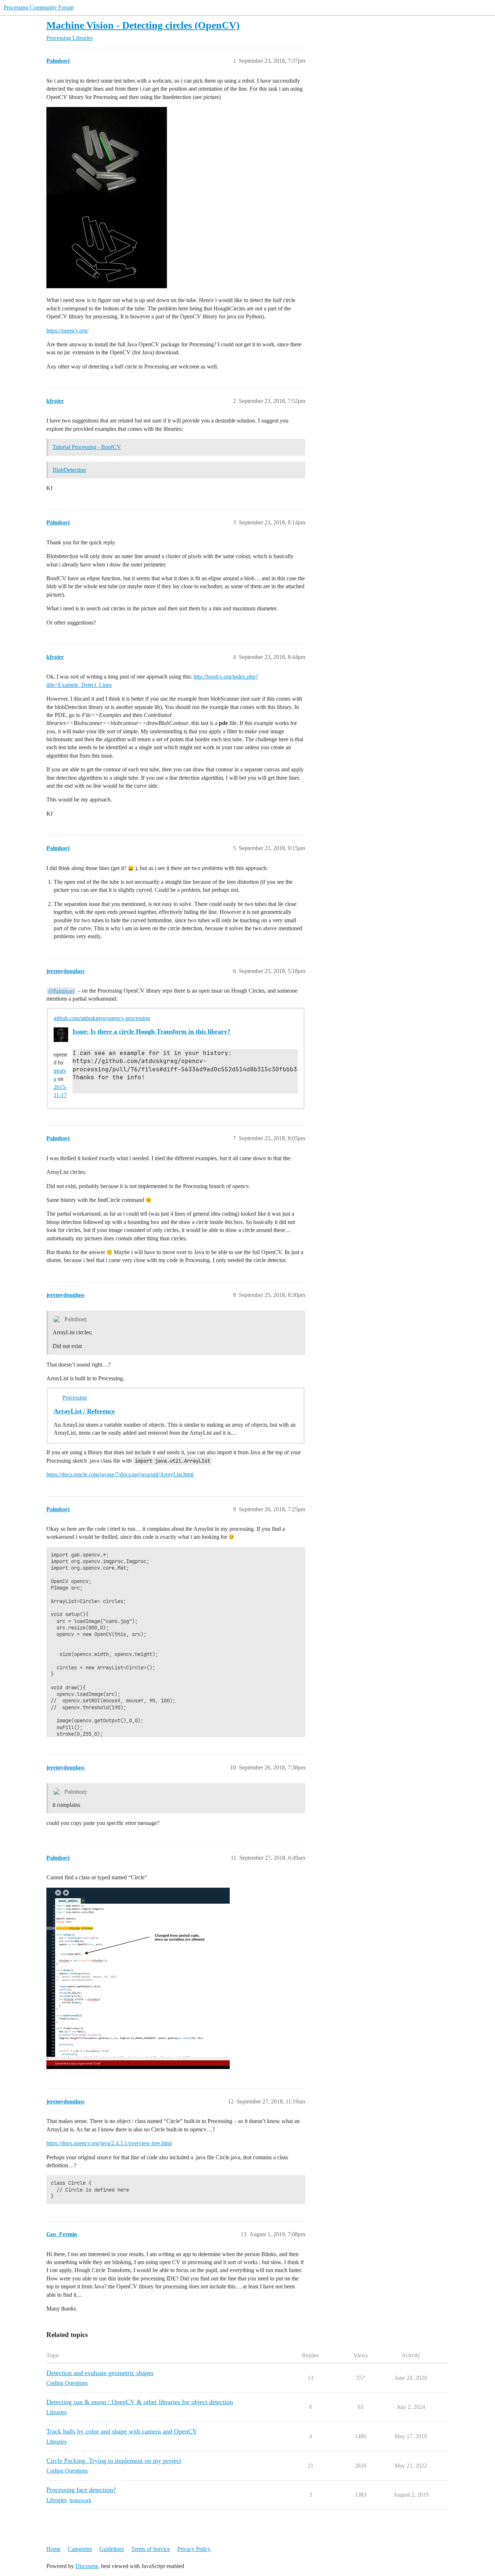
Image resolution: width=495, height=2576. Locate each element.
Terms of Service (151, 2549)
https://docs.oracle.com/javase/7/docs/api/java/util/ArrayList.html (120, 1474)
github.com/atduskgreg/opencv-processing (102, 1018)
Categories (80, 2549)
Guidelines (112, 2549)
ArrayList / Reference (84, 1411)
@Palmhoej (61, 991)
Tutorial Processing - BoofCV (87, 447)
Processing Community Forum (39, 7)
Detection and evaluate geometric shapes (100, 2373)
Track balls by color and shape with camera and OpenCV (122, 2431)
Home (53, 2549)
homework (80, 2500)
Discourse (87, 2566)
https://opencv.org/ (67, 331)
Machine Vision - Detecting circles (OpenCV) (143, 25)
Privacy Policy (194, 2549)
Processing (75, 1398)
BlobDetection (69, 470)
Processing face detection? (81, 2490)
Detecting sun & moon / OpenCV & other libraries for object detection (140, 2402)
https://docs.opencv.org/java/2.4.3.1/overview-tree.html (109, 2143)
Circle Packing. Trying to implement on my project (114, 2461)
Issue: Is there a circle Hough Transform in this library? (151, 1031)
